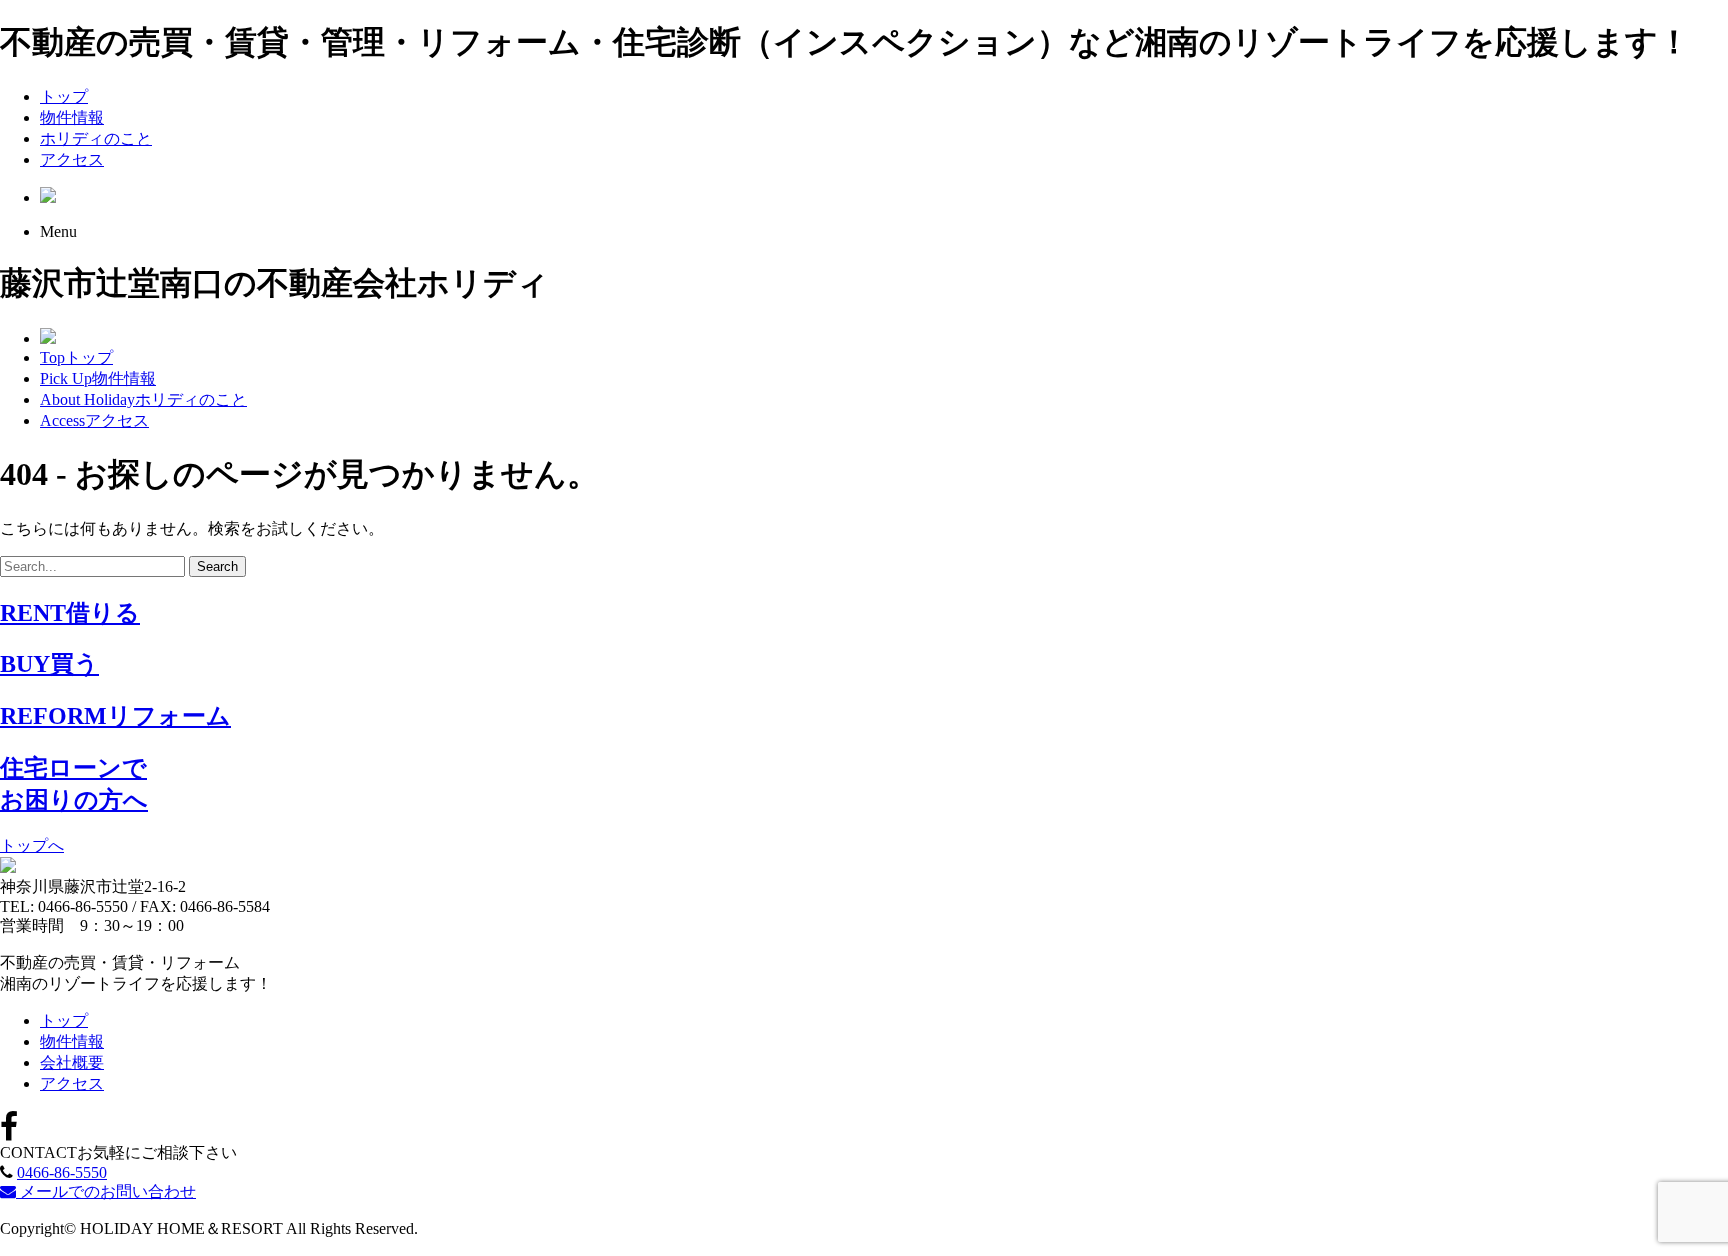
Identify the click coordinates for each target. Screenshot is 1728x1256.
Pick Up (98, 378)
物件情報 (72, 117)
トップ (64, 96)
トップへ (32, 845)
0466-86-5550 (62, 1172)
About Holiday (143, 399)
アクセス (72, 159)
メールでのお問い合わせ (106, 1191)
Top (76, 357)
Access (94, 420)
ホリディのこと (96, 138)
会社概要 (72, 1062)
